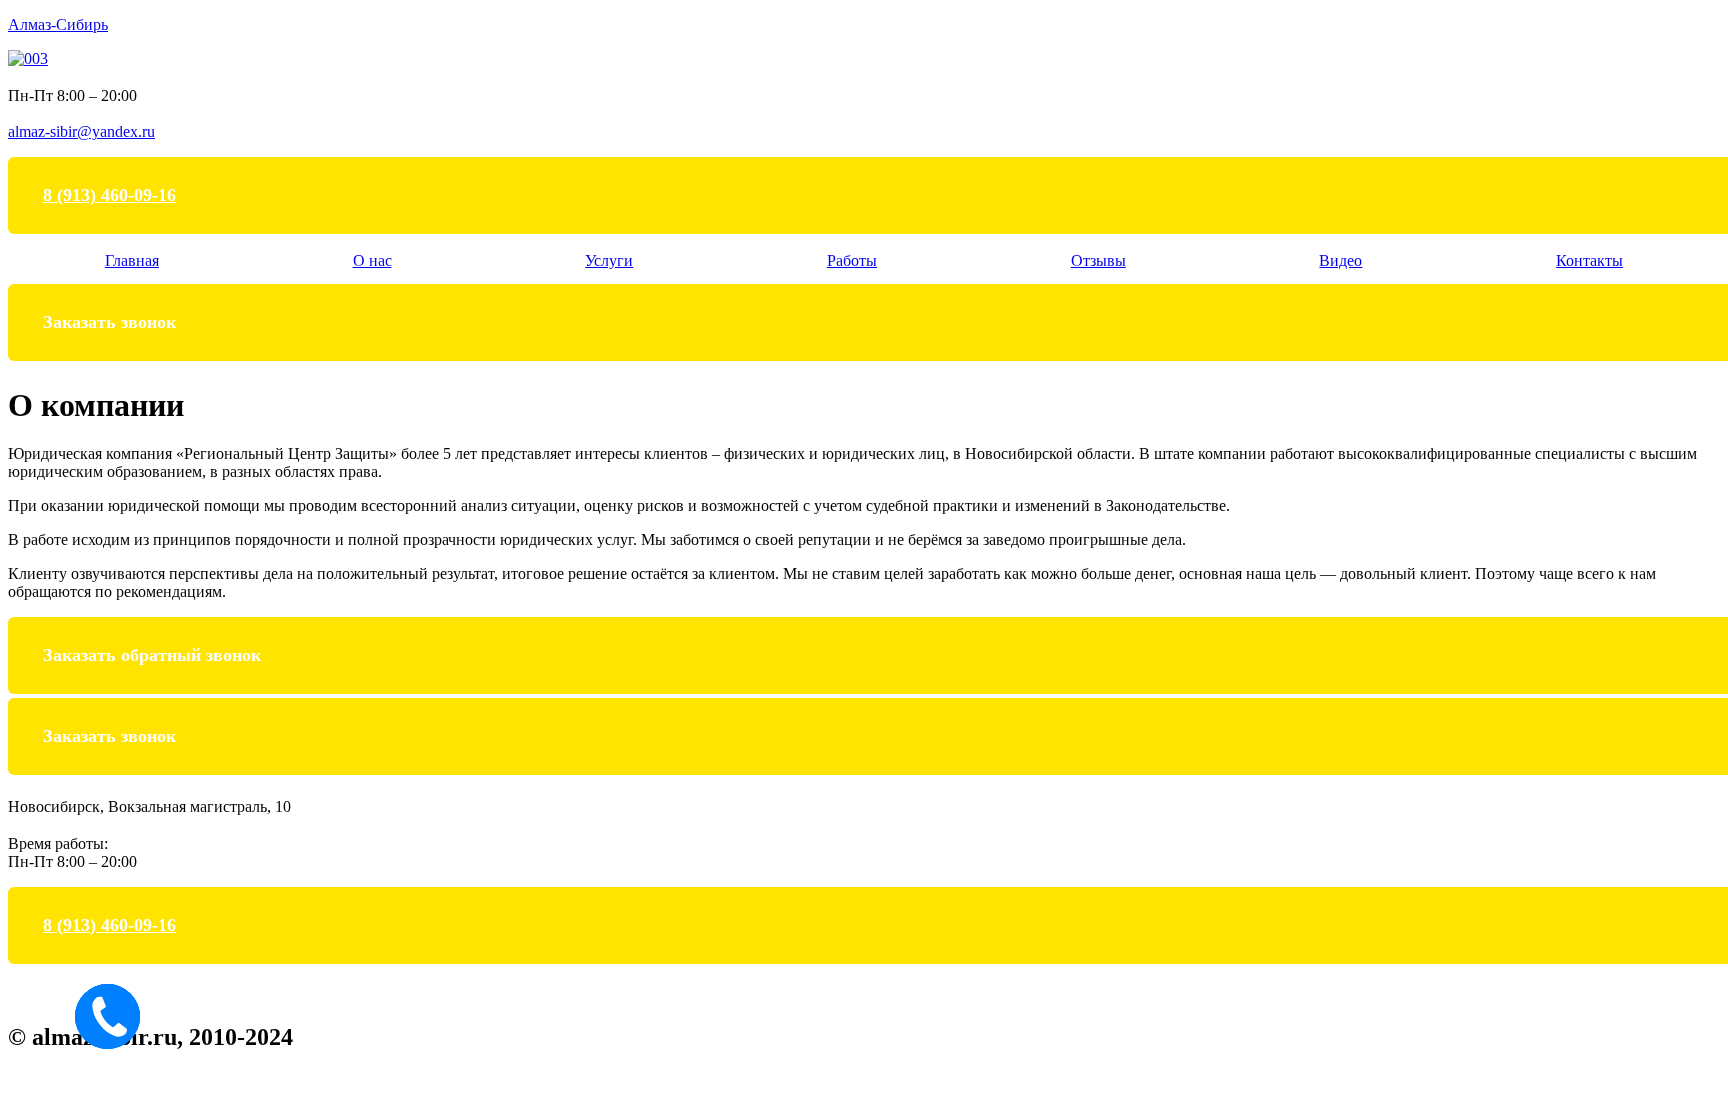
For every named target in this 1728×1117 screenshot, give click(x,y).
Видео (1340, 260)
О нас (372, 260)
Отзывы (1098, 260)
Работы (852, 260)
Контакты (1589, 260)
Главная (132, 260)
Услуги (609, 260)
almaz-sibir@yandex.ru (81, 131)
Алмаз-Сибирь (58, 24)
